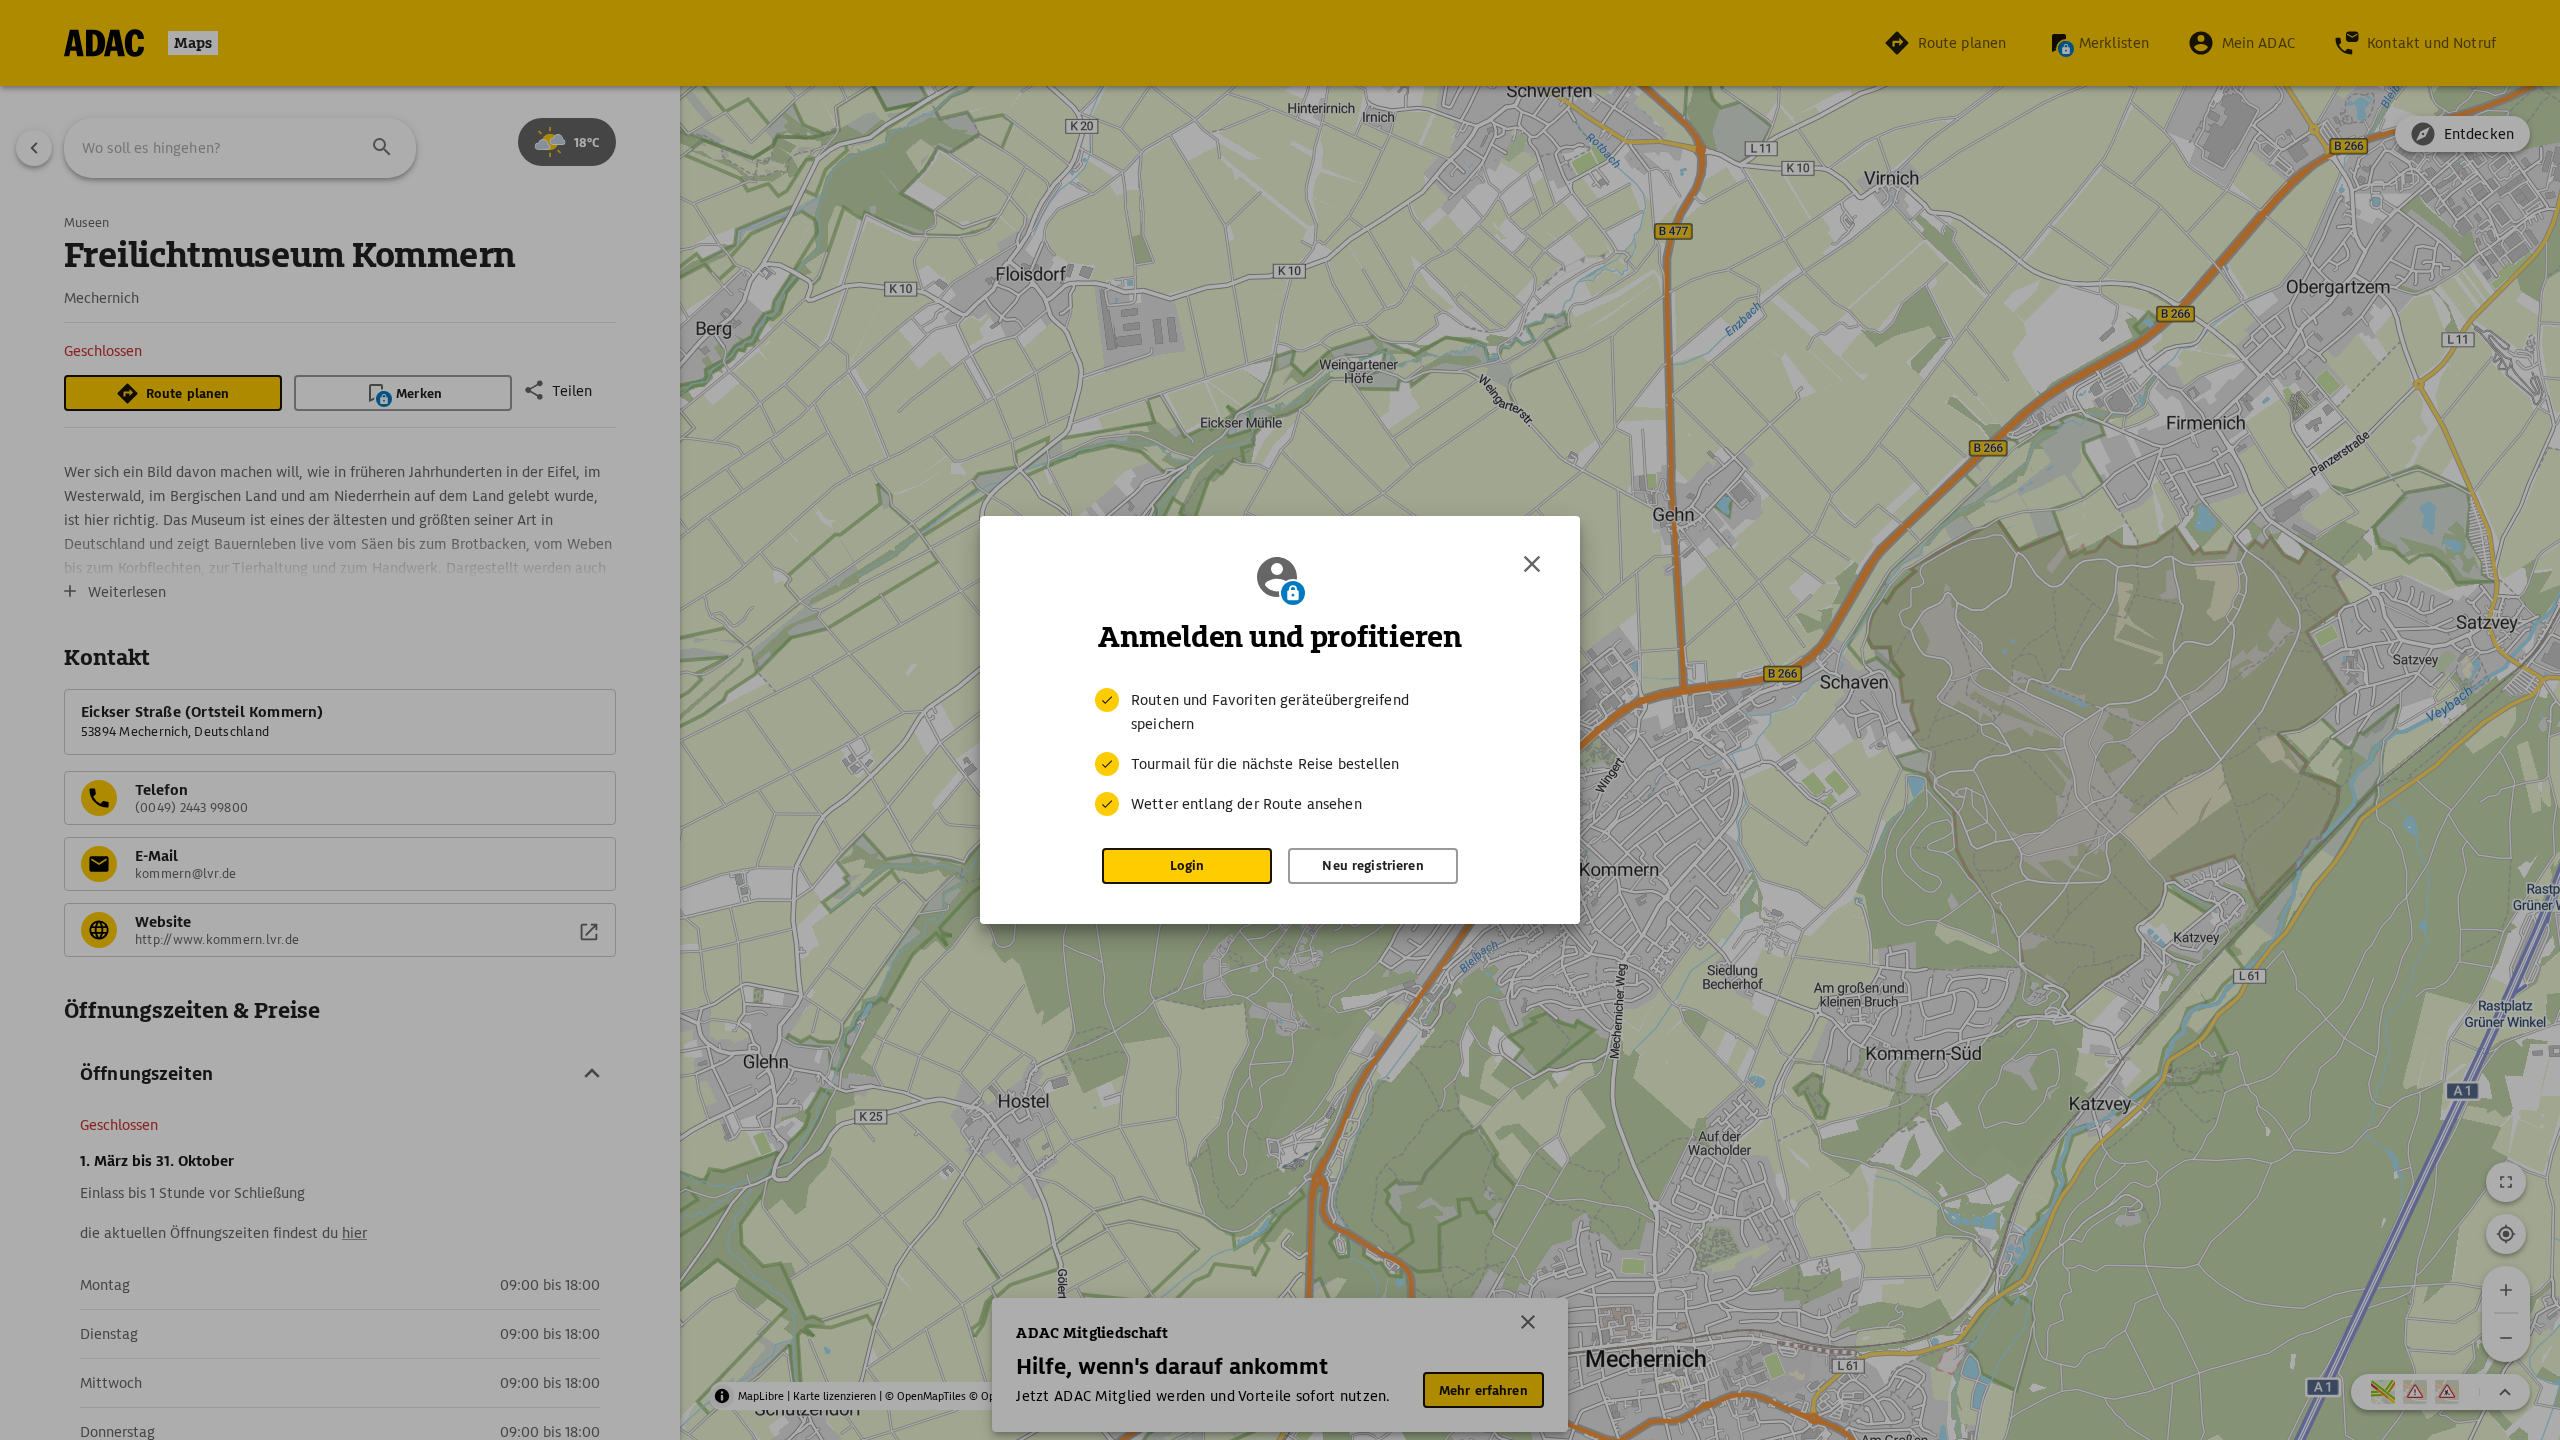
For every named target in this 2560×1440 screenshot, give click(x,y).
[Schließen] (1532, 564)
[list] (1280, 752)
